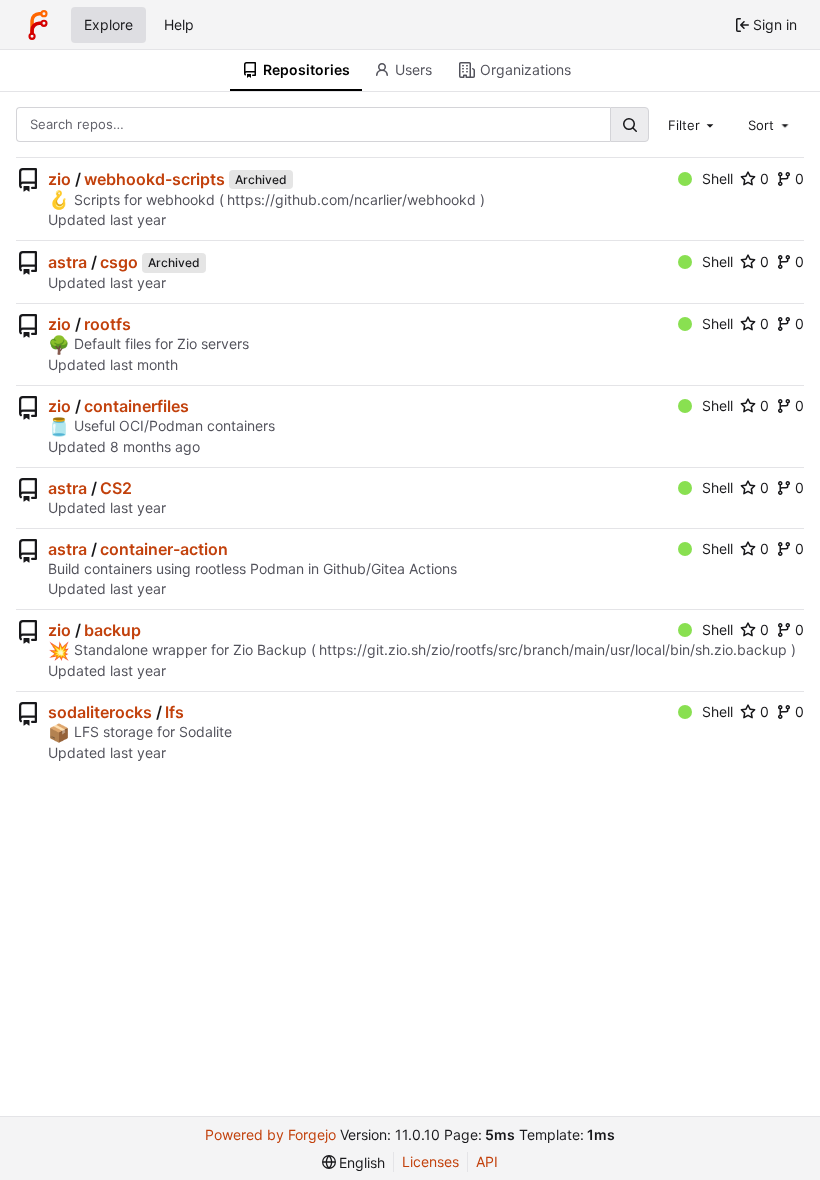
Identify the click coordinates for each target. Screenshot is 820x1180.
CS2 (116, 488)
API (487, 1161)
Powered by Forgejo (270, 1134)
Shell (717, 178)
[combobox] (693, 124)
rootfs (107, 324)
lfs (174, 712)
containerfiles (136, 406)
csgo (119, 262)
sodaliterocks (100, 712)
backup (112, 630)
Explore (108, 24)
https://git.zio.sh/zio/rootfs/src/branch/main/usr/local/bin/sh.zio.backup (553, 649)
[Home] (38, 25)
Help (179, 24)
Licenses (430, 1161)
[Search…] (629, 124)
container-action (164, 549)
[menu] (354, 1162)
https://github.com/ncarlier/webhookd (351, 199)
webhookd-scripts (154, 179)
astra (67, 262)
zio (59, 179)
